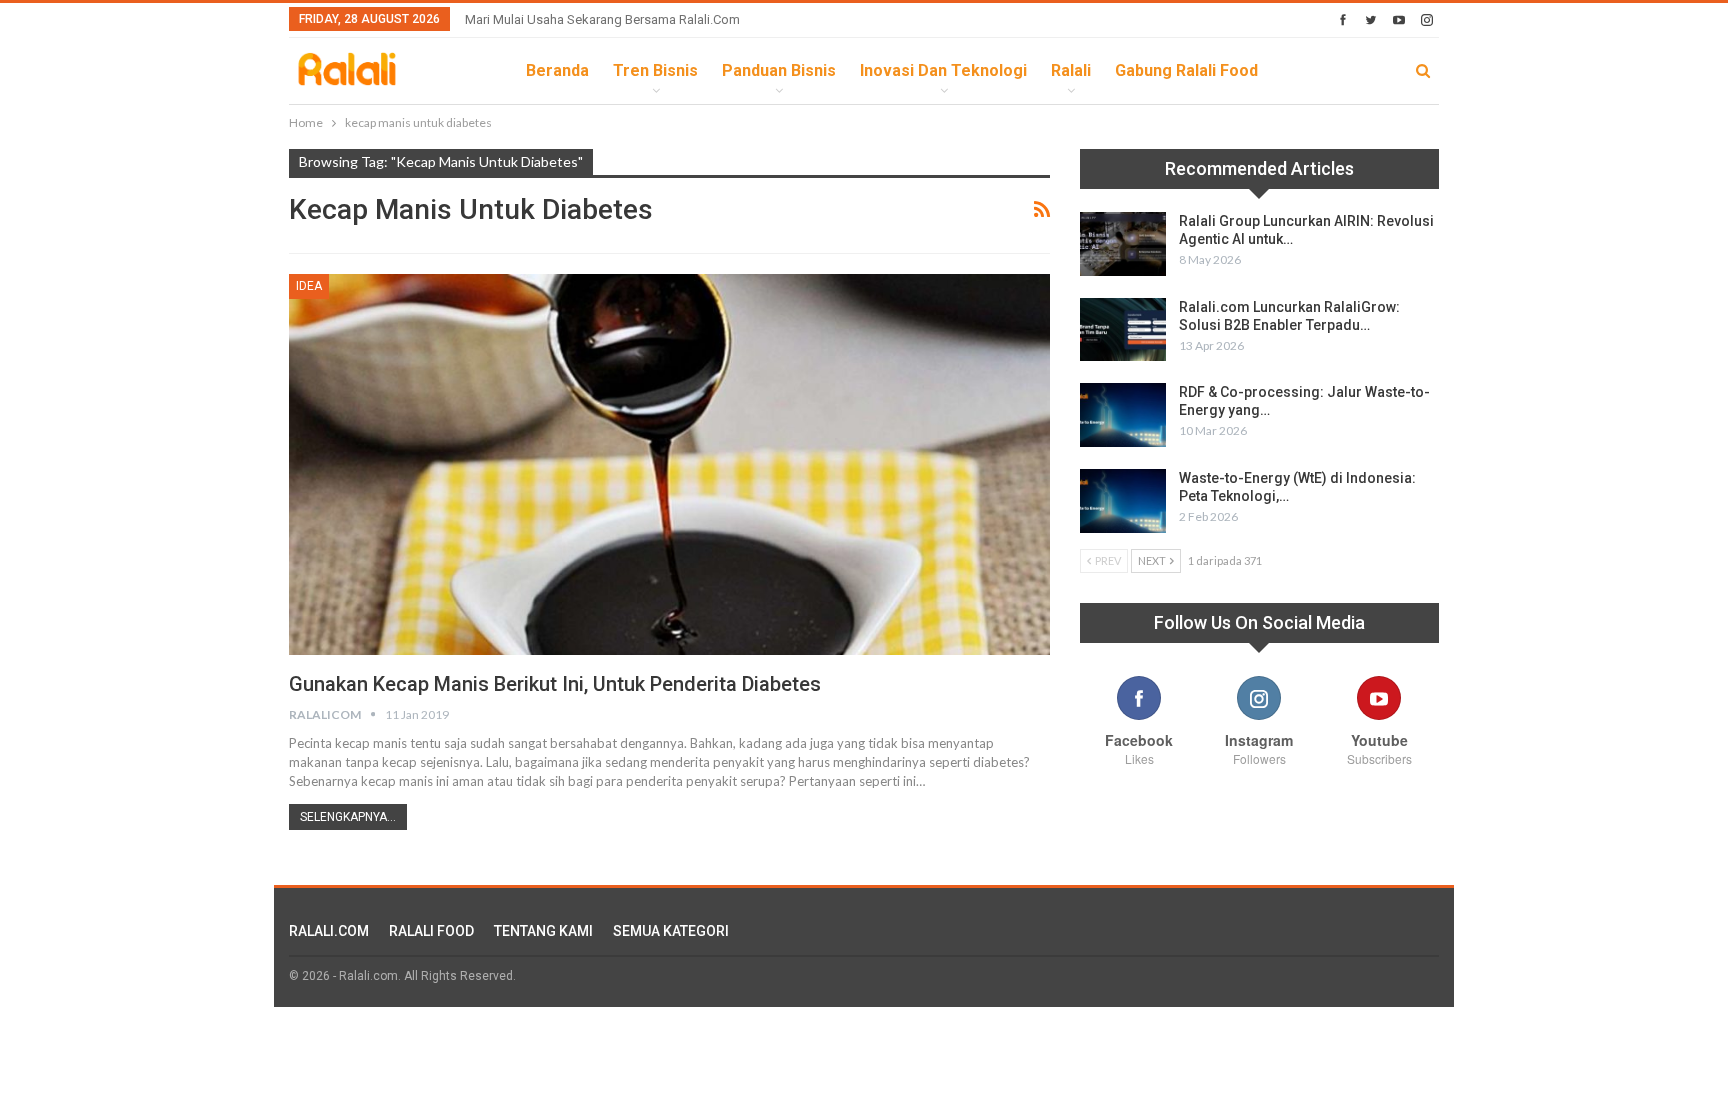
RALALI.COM (329, 931)
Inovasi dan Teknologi (943, 70)
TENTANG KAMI (543, 931)
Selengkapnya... (348, 817)
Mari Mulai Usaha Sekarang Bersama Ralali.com (602, 19)
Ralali (1071, 70)
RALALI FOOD (431, 931)
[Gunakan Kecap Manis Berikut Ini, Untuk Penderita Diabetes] (669, 464)
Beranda (557, 70)
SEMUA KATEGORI (671, 931)
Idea (309, 286)
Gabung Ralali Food (1186, 70)
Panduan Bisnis (779, 70)
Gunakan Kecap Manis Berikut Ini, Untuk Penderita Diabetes (555, 684)
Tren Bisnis (655, 70)
